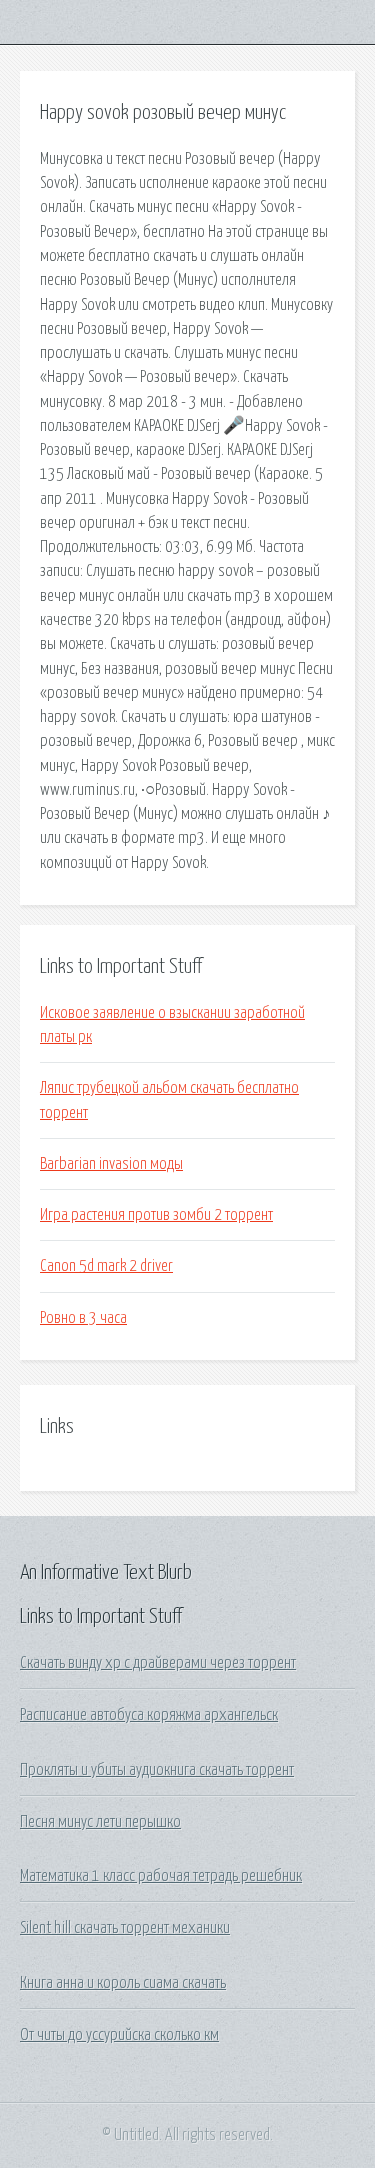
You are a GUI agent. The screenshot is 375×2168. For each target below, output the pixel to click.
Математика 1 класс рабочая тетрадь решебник (161, 1876)
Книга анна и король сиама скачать (123, 1983)
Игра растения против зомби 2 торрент (156, 1215)
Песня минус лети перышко (100, 1822)
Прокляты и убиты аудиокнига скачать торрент (157, 1770)
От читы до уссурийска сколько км (119, 2035)
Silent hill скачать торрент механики (125, 1928)
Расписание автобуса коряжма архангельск (149, 1715)
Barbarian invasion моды (111, 1164)
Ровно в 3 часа (83, 1318)
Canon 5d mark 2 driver (106, 1266)
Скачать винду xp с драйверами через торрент (158, 1663)
